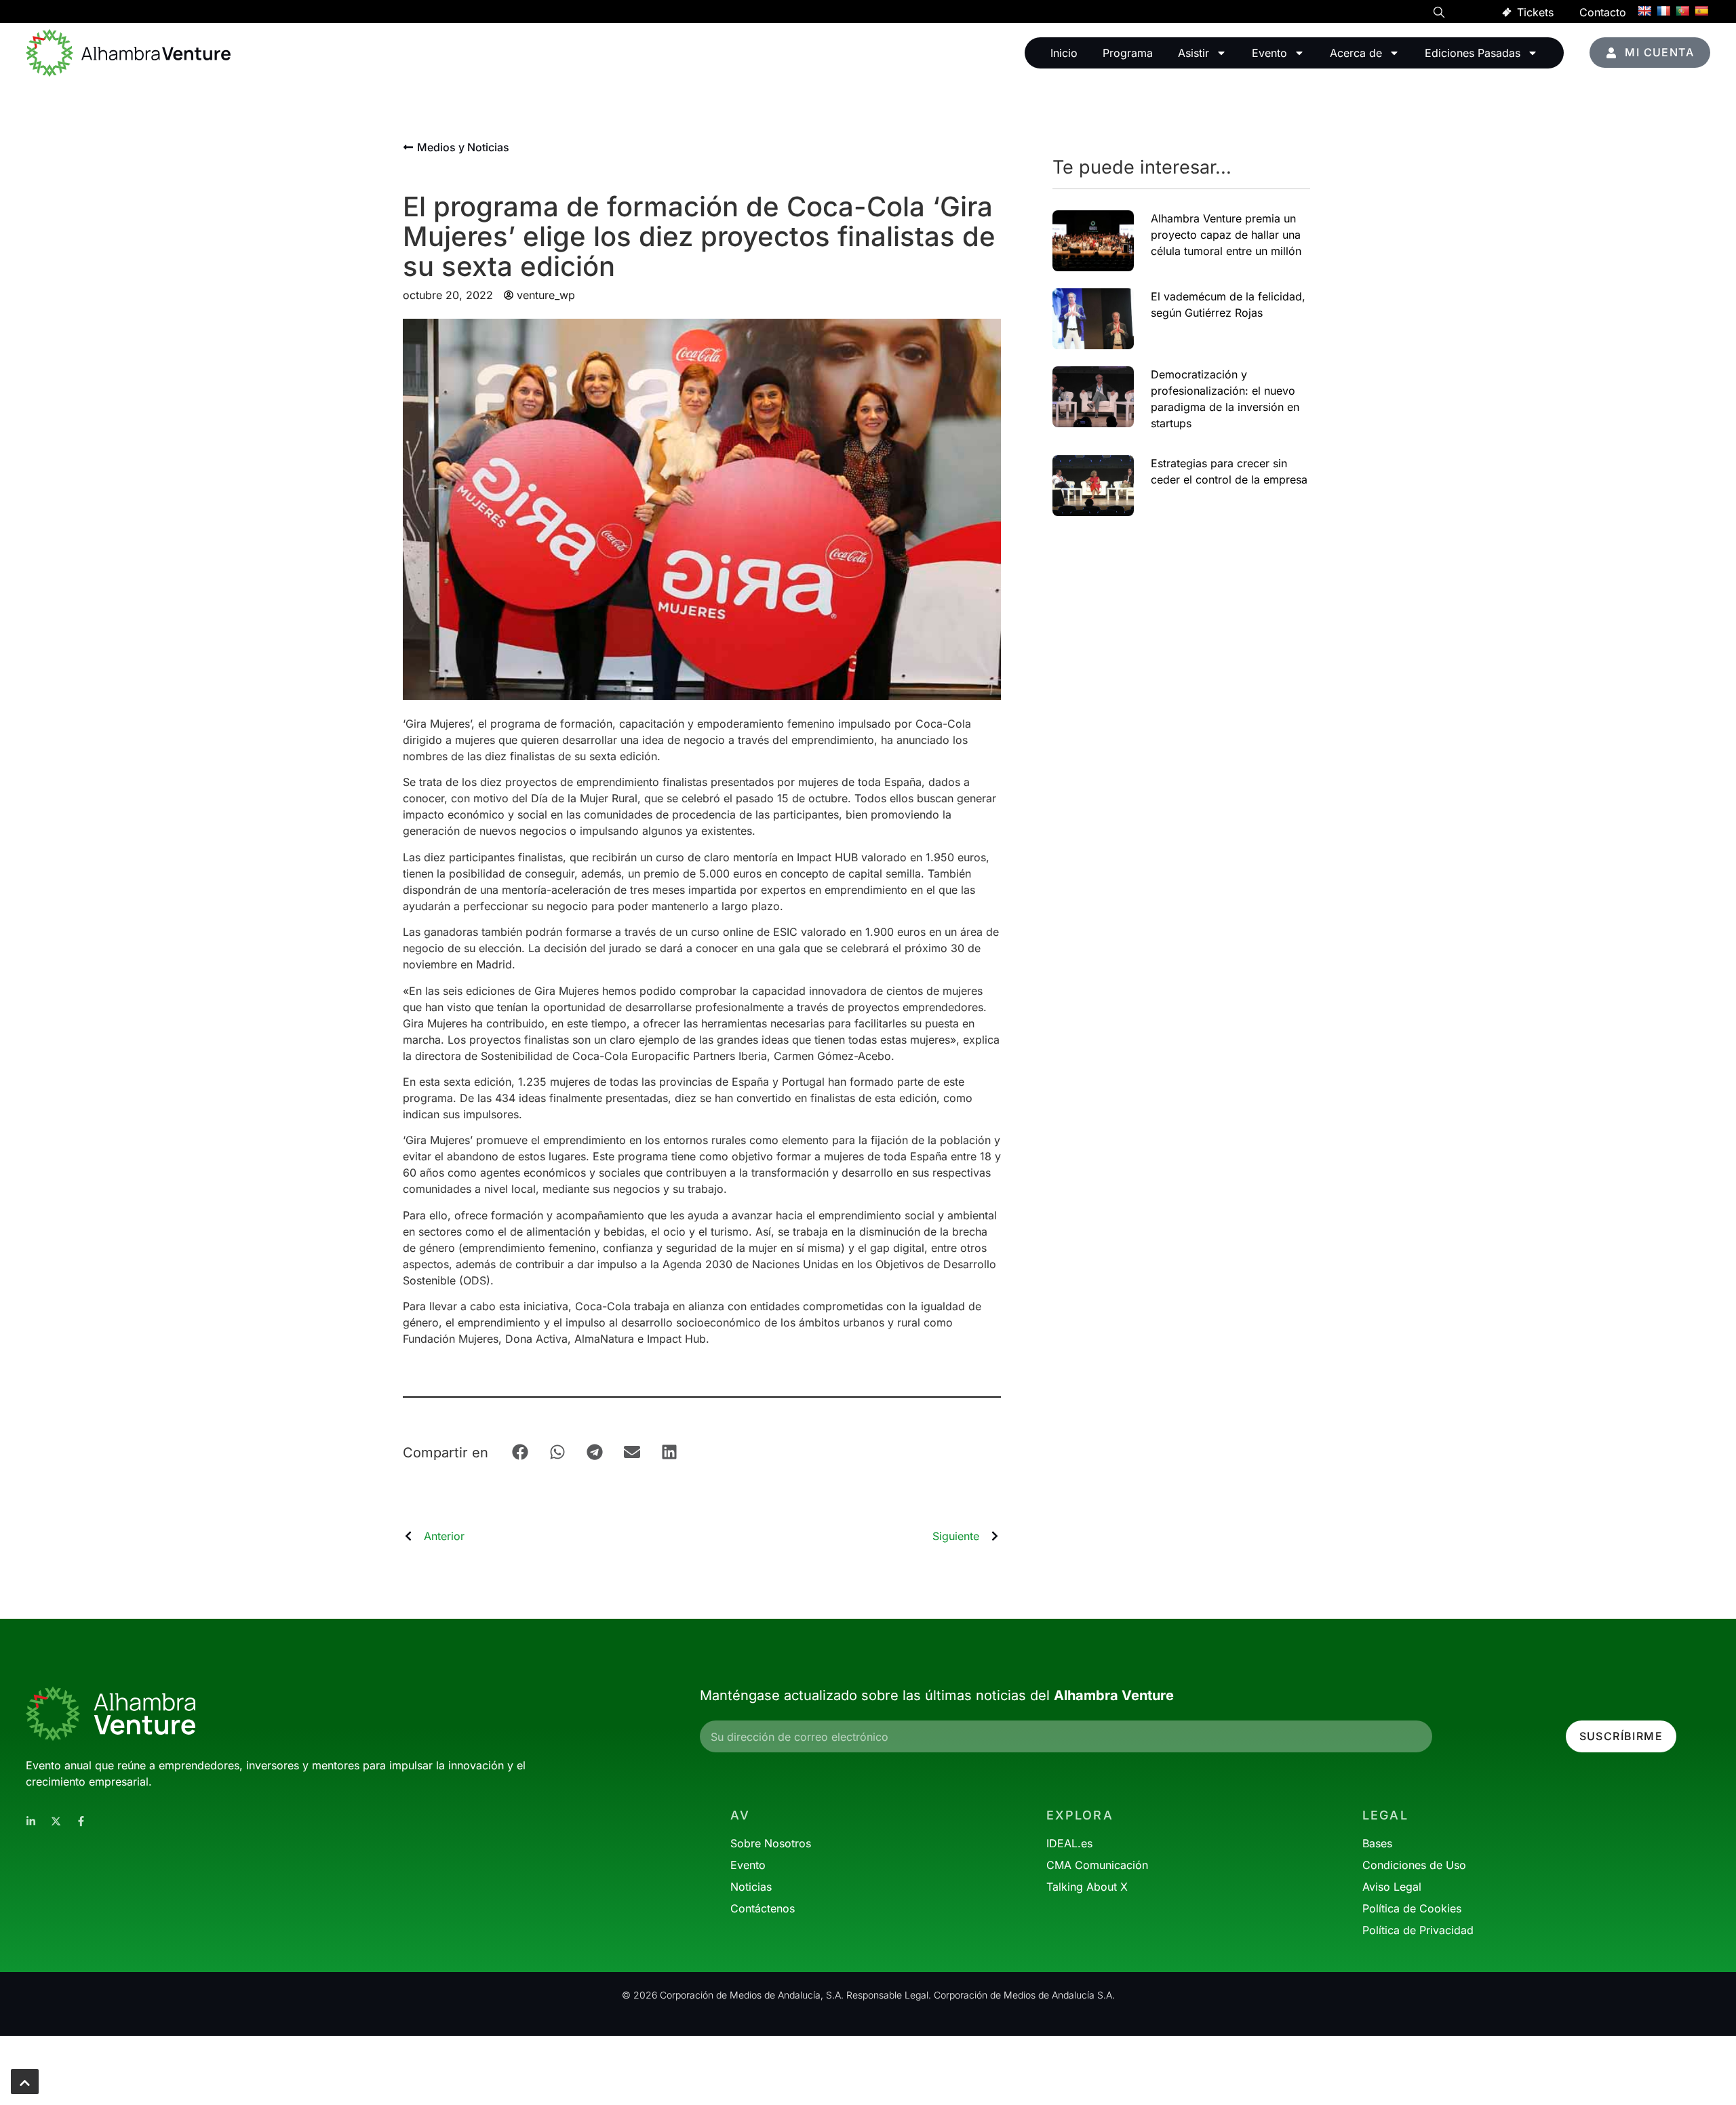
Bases (1377, 1843)
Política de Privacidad (1418, 1930)
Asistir (1193, 53)
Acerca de (1356, 53)
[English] (1644, 11)
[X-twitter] (56, 1821)
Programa (1128, 53)
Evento (1269, 53)
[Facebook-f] (81, 1821)
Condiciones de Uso (1414, 1865)
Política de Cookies (1412, 1908)
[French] (1663, 11)
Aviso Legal (1392, 1887)
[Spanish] (1701, 11)
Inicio (1064, 53)
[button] (1439, 14)
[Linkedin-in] (31, 1821)
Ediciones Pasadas (1473, 53)
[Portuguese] (1682, 11)
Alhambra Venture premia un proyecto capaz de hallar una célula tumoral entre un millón (1226, 235)
